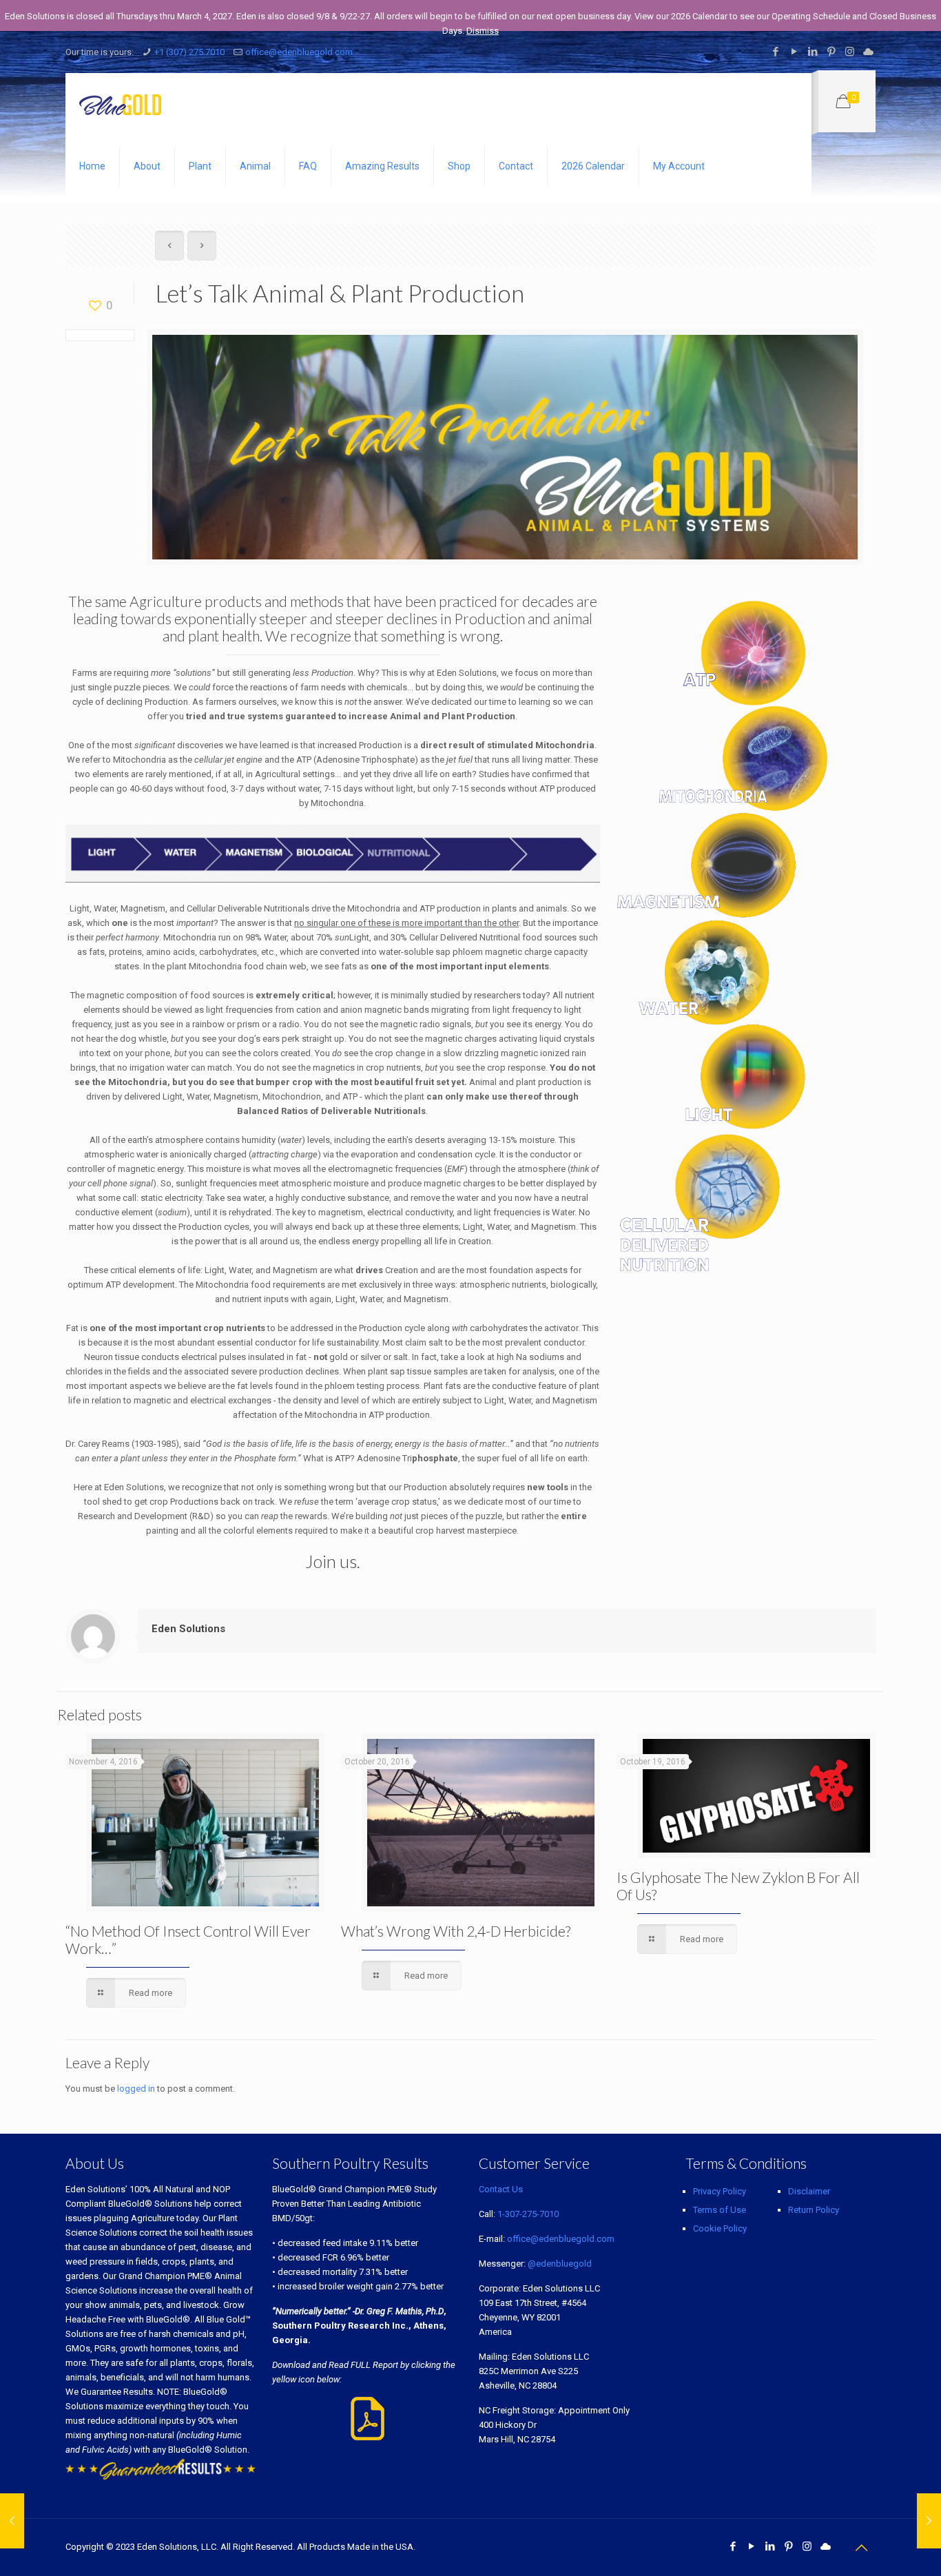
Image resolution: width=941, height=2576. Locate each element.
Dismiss (483, 31)
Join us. (333, 1561)
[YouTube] (794, 52)
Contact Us (501, 2189)
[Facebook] (775, 52)
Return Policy (814, 2210)
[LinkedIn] (813, 52)
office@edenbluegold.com (299, 52)
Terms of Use (720, 2210)
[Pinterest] (831, 52)
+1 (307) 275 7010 (189, 52)
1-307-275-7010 (528, 2214)
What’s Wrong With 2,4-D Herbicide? (456, 1931)
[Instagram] (850, 52)
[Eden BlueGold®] (120, 104)
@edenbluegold (560, 2264)
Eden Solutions (188, 1629)
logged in (136, 2089)
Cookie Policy (720, 2228)
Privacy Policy (720, 2191)
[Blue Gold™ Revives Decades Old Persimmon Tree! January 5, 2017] (12, 2521)
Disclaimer (809, 2191)
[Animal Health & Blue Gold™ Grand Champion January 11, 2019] (929, 2521)
